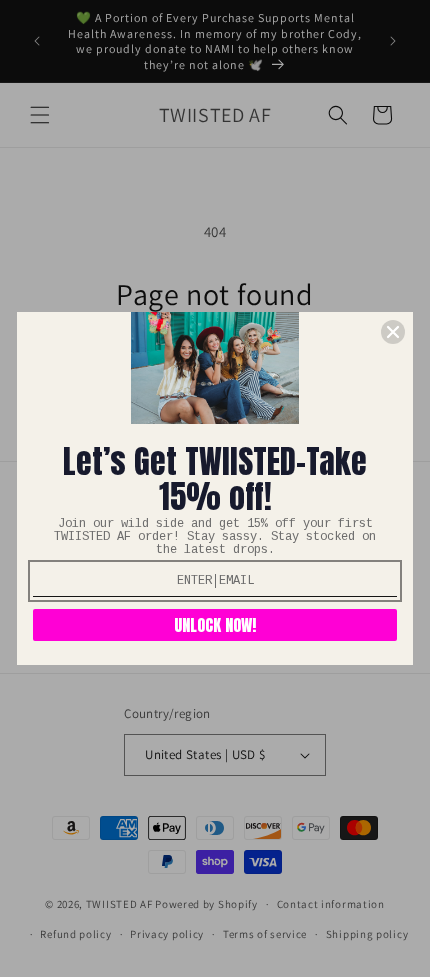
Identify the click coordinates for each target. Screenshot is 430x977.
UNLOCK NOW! (215, 625)
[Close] (393, 332)
